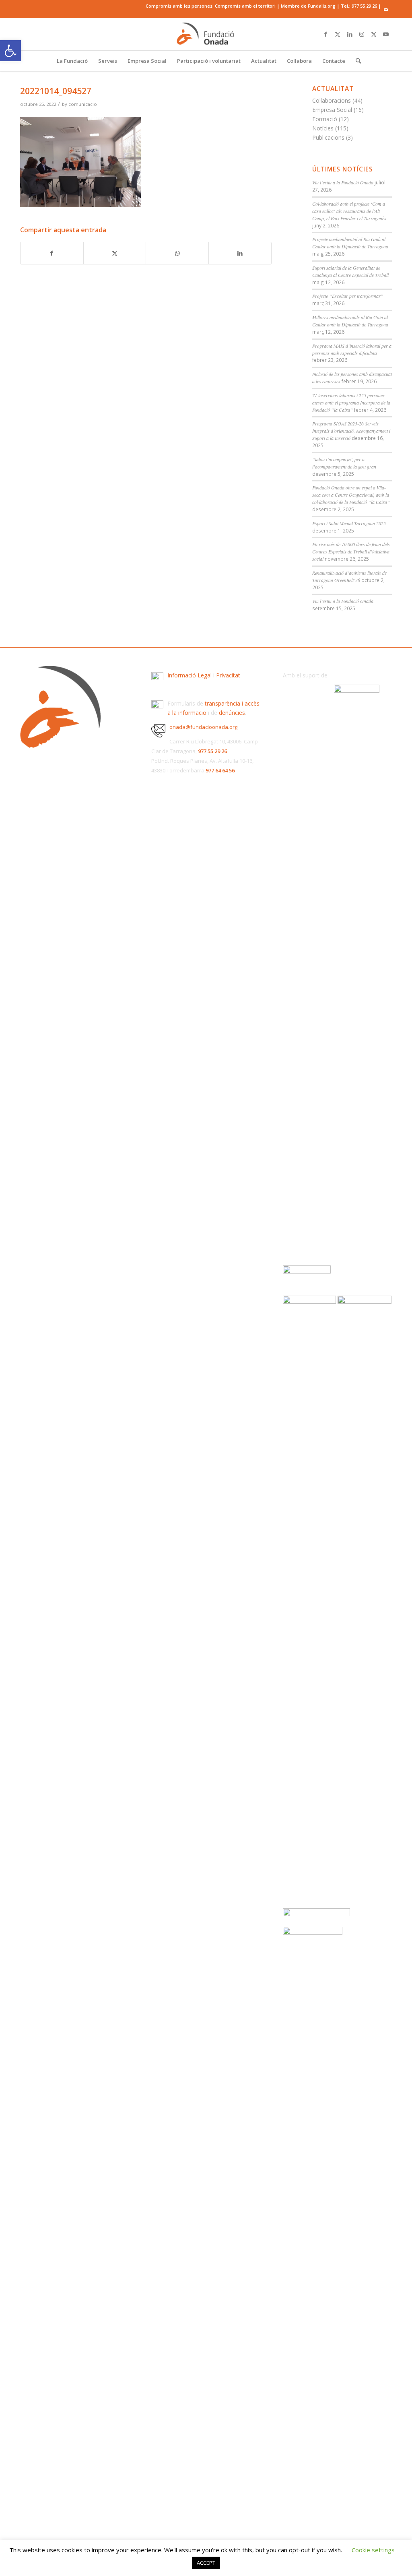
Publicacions (328, 137)
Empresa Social (332, 110)
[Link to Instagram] (362, 34)
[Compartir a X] (115, 253)
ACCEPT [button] (206, 2563)
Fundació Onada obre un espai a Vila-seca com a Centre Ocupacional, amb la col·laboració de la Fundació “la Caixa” (351, 495)
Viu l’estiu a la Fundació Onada (343, 182)
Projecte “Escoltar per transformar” (348, 296)
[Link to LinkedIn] (350, 34)
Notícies (323, 128)
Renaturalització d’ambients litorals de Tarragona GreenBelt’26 (349, 576)
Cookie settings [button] (373, 2550)
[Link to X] (338, 34)
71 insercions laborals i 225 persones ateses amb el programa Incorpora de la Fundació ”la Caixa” (351, 402)
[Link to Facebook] (325, 34)
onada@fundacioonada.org (203, 727)
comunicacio (83, 104)
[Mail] (386, 10)
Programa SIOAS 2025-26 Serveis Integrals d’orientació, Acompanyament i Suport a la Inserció (351, 431)
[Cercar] (356, 61)
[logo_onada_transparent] (206, 34)
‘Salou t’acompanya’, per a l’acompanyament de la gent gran (344, 463)
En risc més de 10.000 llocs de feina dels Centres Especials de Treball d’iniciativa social (351, 551)
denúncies (232, 713)
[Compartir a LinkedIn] (240, 253)
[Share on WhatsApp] (177, 253)
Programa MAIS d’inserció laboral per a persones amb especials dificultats (352, 349)
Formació (325, 119)
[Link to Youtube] (386, 34)
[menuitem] (72, 61)
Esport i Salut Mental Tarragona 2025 (349, 523)
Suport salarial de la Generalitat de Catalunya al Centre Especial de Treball (350, 271)
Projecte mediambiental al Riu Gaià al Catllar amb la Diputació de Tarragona (350, 243)
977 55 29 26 (364, 6)
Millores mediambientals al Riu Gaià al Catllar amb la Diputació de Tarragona (350, 321)
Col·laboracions (332, 100)
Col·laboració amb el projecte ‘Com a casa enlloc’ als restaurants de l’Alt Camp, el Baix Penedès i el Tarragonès (349, 211)
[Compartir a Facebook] (52, 253)
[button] (10, 51)
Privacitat (228, 675)
